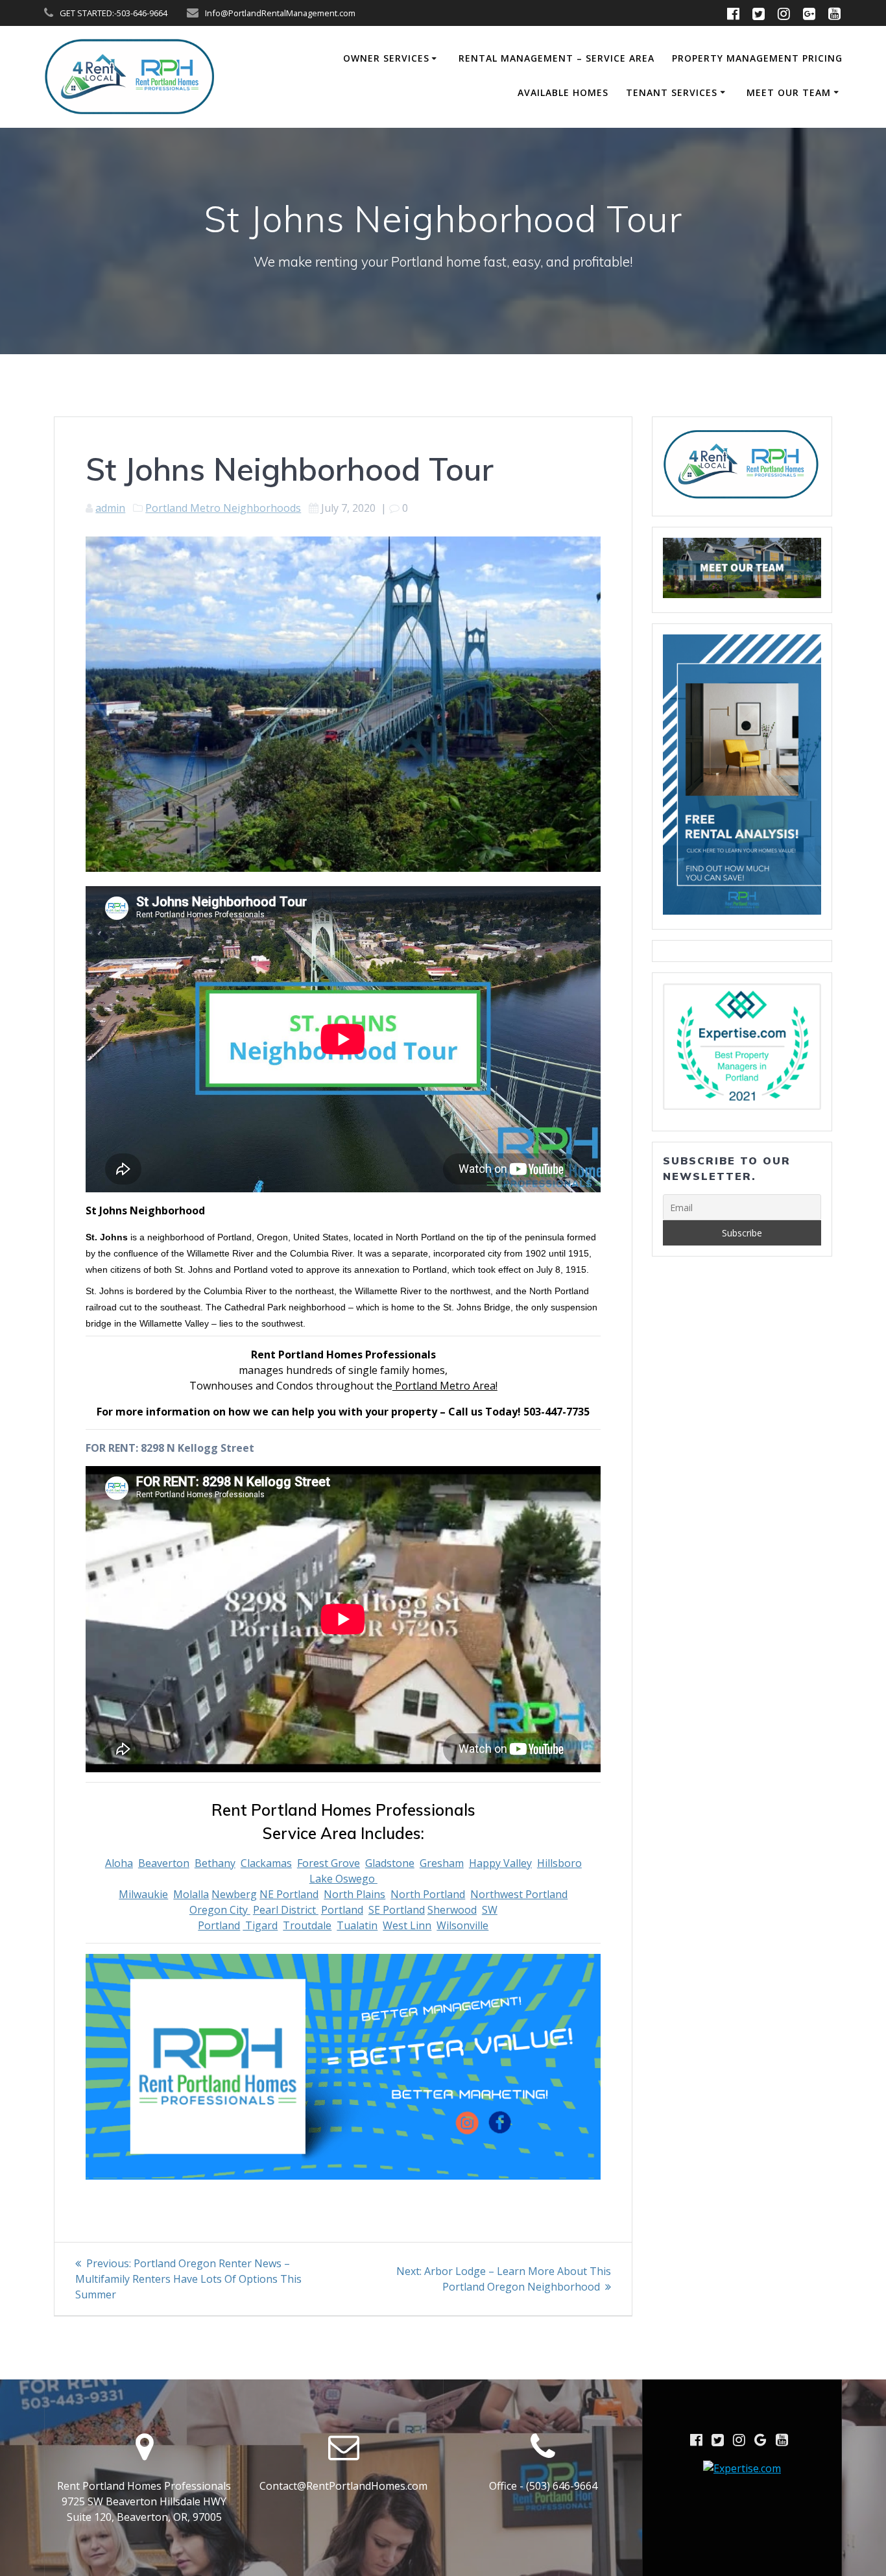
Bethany (215, 1863)
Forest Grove (329, 1863)
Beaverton (164, 1863)
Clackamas (266, 1863)
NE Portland (289, 1894)
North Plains (354, 1894)
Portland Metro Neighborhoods (223, 508)
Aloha (119, 1863)
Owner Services (386, 58)
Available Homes (563, 92)
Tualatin (357, 1925)
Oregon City (220, 1910)
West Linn (407, 1925)
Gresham (442, 1863)
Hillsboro (559, 1863)
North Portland (428, 1894)
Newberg (234, 1894)
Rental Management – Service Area (557, 58)
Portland (342, 1910)
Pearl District (286, 1910)
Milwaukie (143, 1894)
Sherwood (452, 1910)
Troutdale (307, 1925)
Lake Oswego (343, 1879)
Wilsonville (462, 1925)
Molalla (191, 1894)
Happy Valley (500, 1863)
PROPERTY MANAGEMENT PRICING (757, 58)
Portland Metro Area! (445, 1386)
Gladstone (390, 1863)
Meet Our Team (789, 92)
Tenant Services (672, 92)
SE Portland (397, 1910)
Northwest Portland (519, 1894)
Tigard (260, 1925)
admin (110, 508)
